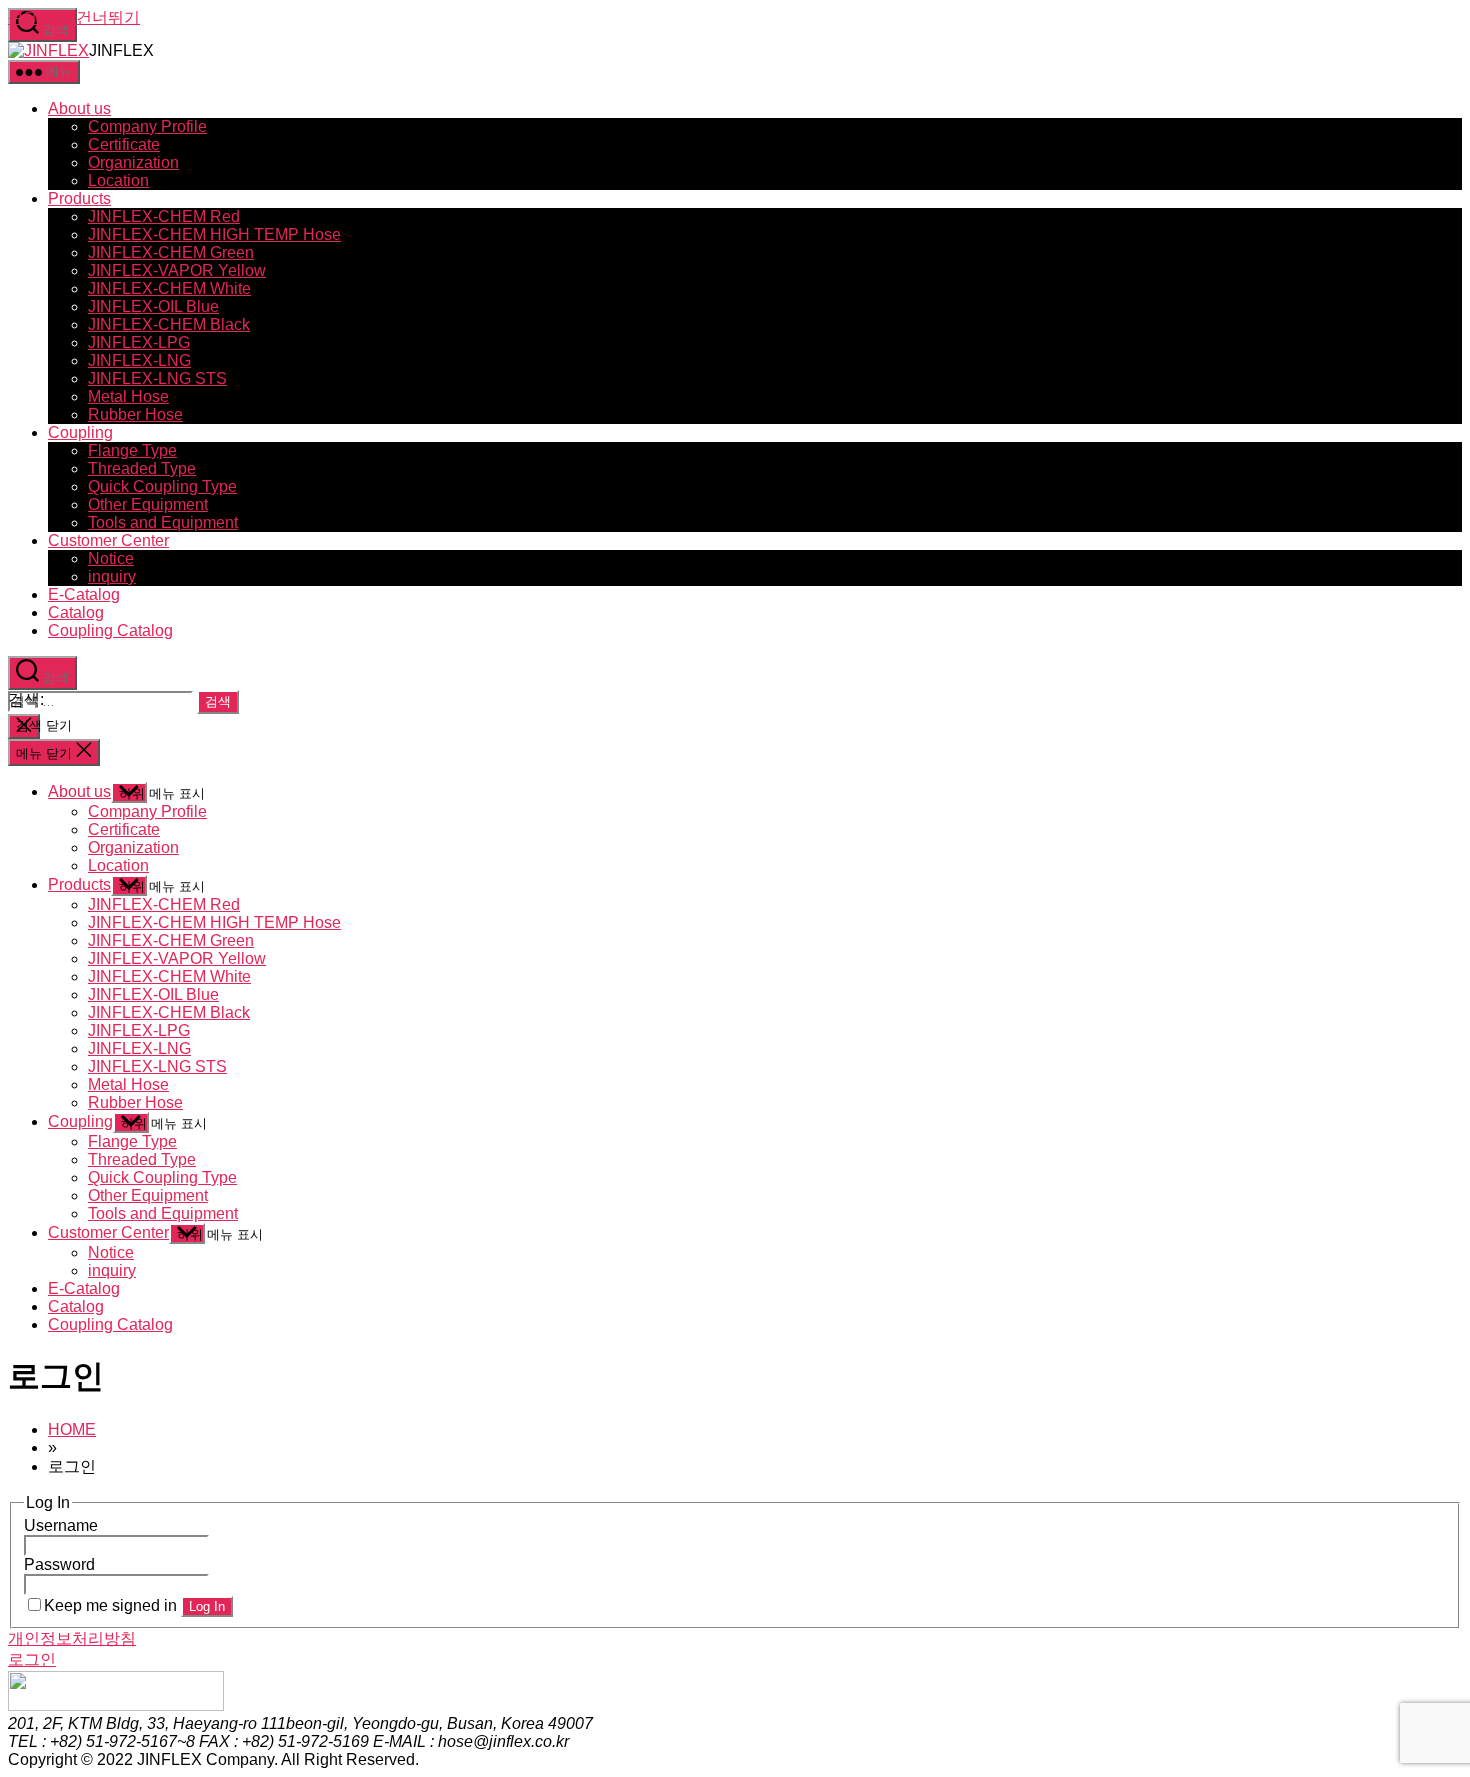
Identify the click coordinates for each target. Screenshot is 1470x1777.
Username (61, 1525)
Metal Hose (128, 396)
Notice (111, 558)
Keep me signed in (110, 1605)
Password (59, 1564)
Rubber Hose (135, 414)
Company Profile (147, 126)
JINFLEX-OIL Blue (153, 306)
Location (118, 180)
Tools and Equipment (163, 522)
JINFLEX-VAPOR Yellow (177, 270)
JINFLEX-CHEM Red (164, 216)
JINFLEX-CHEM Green (171, 252)
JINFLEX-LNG (139, 360)
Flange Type (132, 450)
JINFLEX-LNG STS (157, 378)
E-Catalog (84, 594)
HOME (72, 1429)
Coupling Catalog (110, 630)
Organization (133, 162)
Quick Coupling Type (162, 486)
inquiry (112, 576)
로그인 (32, 1659)
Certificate (124, 144)
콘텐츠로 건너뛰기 (74, 17)
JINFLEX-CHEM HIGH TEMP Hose (214, 234)
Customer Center (108, 540)
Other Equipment (148, 504)
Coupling (80, 432)
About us (79, 108)
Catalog (76, 612)
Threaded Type (142, 468)
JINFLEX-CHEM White (169, 288)
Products (79, 198)
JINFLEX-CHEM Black (169, 324)
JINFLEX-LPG (139, 342)
